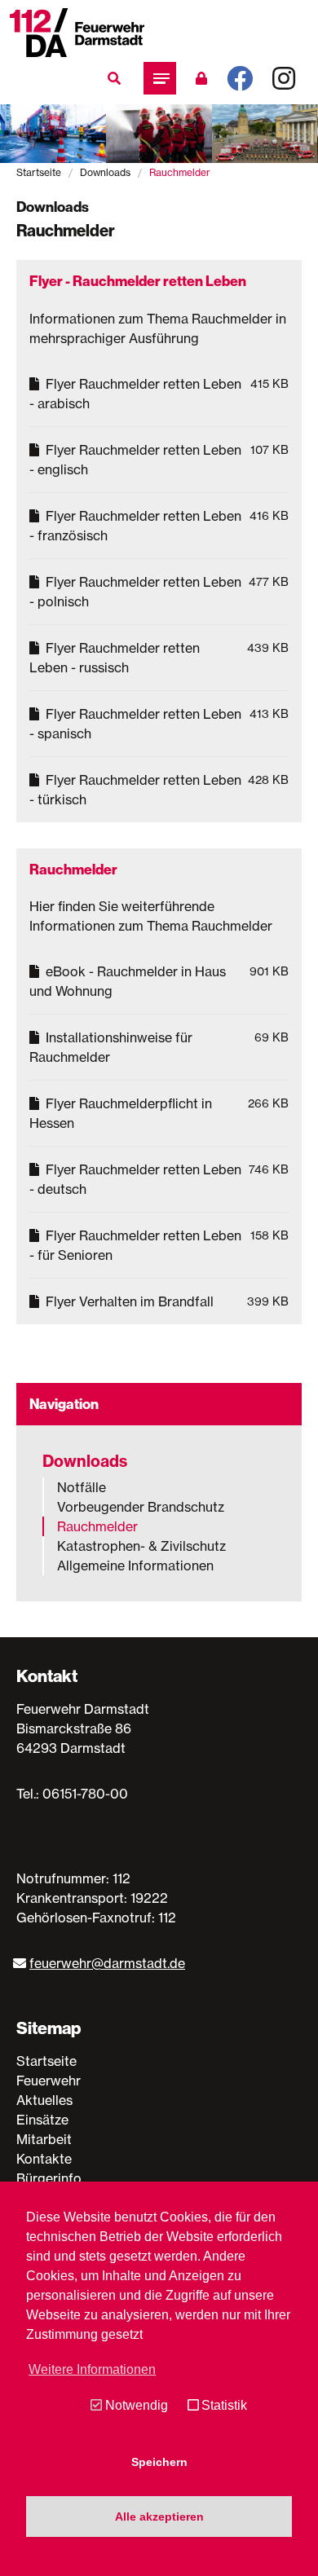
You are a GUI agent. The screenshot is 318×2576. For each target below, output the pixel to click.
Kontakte (44, 2159)
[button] (160, 78)
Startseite (39, 172)
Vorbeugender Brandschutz (141, 1507)
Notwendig (136, 2405)
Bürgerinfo (49, 2178)
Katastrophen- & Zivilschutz (141, 1546)
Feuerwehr (49, 2081)
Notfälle (82, 1487)
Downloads (105, 172)
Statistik (224, 2405)
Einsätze (42, 2120)
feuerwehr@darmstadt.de (107, 1963)
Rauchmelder (97, 1526)
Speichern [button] (159, 2462)
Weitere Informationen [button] (92, 2369)
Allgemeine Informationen (135, 1565)
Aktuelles (44, 2100)
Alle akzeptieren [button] (159, 2517)
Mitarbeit (44, 2139)
